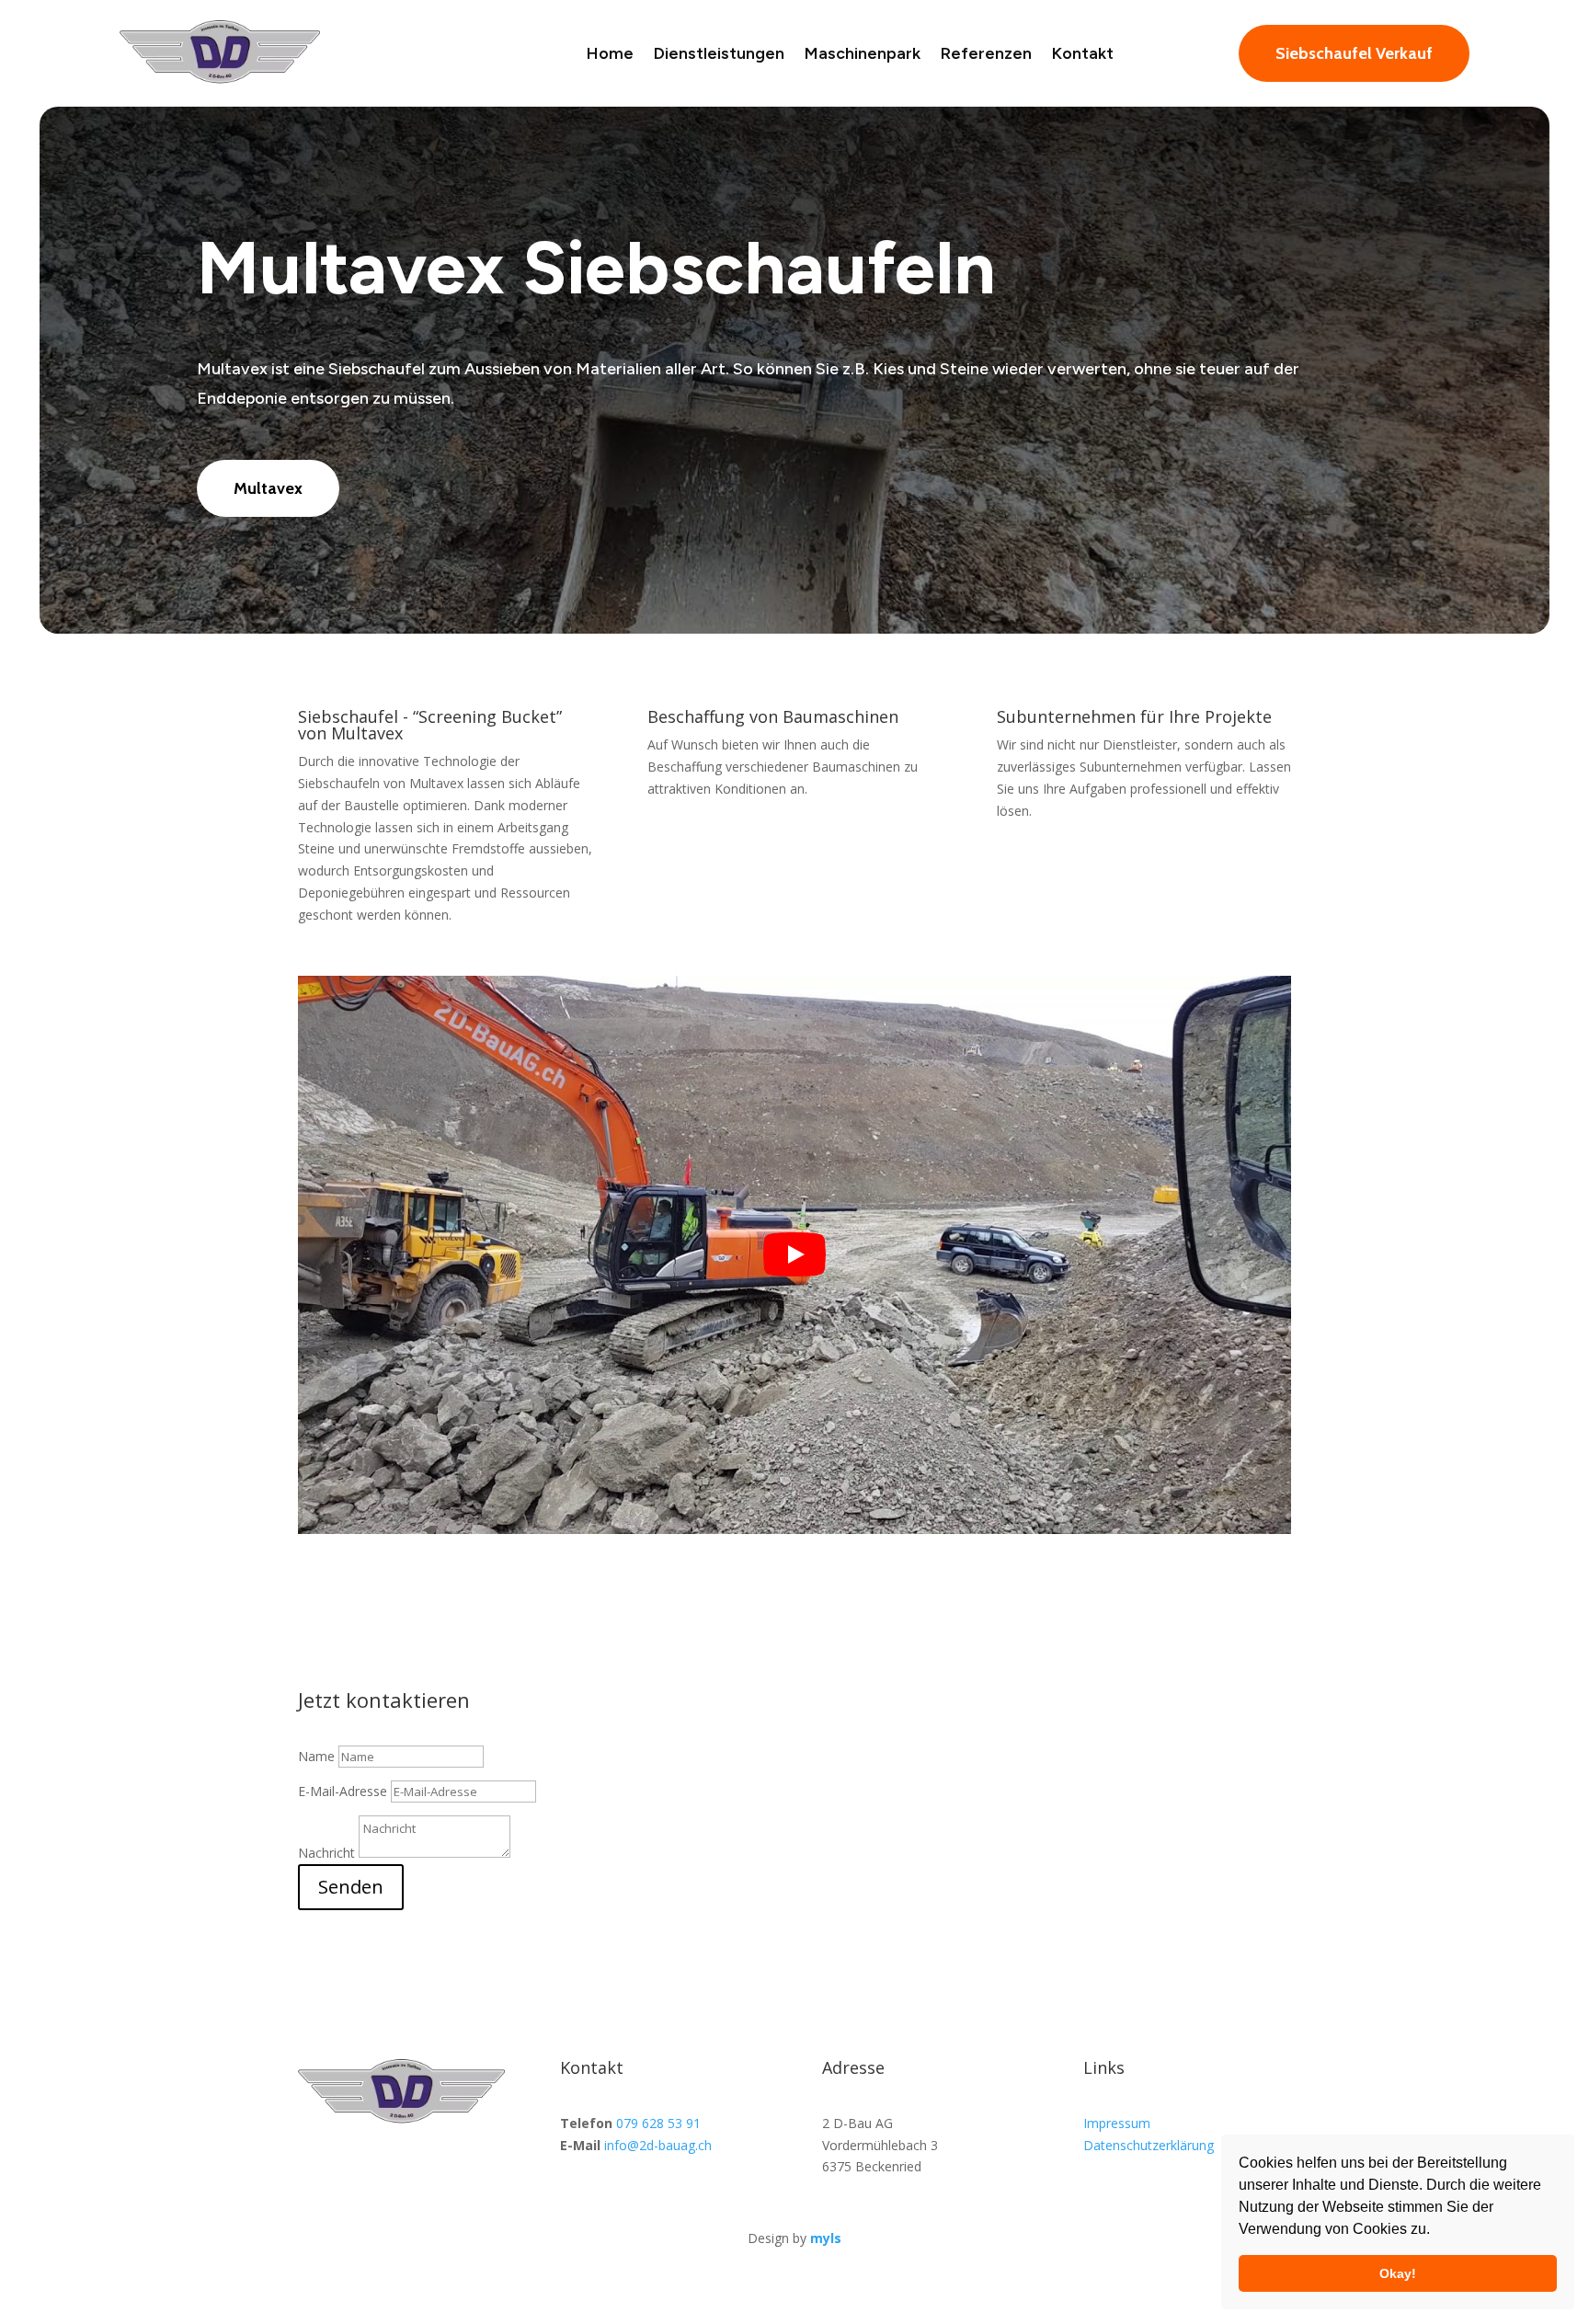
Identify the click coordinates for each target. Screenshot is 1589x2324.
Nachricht (326, 1853)
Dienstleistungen (719, 53)
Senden (351, 1887)
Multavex (268, 488)
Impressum (1117, 2123)
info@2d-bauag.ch (658, 2145)
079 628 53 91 (658, 2123)
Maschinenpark (863, 53)
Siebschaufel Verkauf (1354, 53)
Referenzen (986, 53)
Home (610, 53)
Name (316, 1756)
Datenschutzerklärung (1149, 2145)
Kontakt (1083, 53)
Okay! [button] (1398, 2273)
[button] (1436, 2231)
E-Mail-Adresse (343, 1791)
